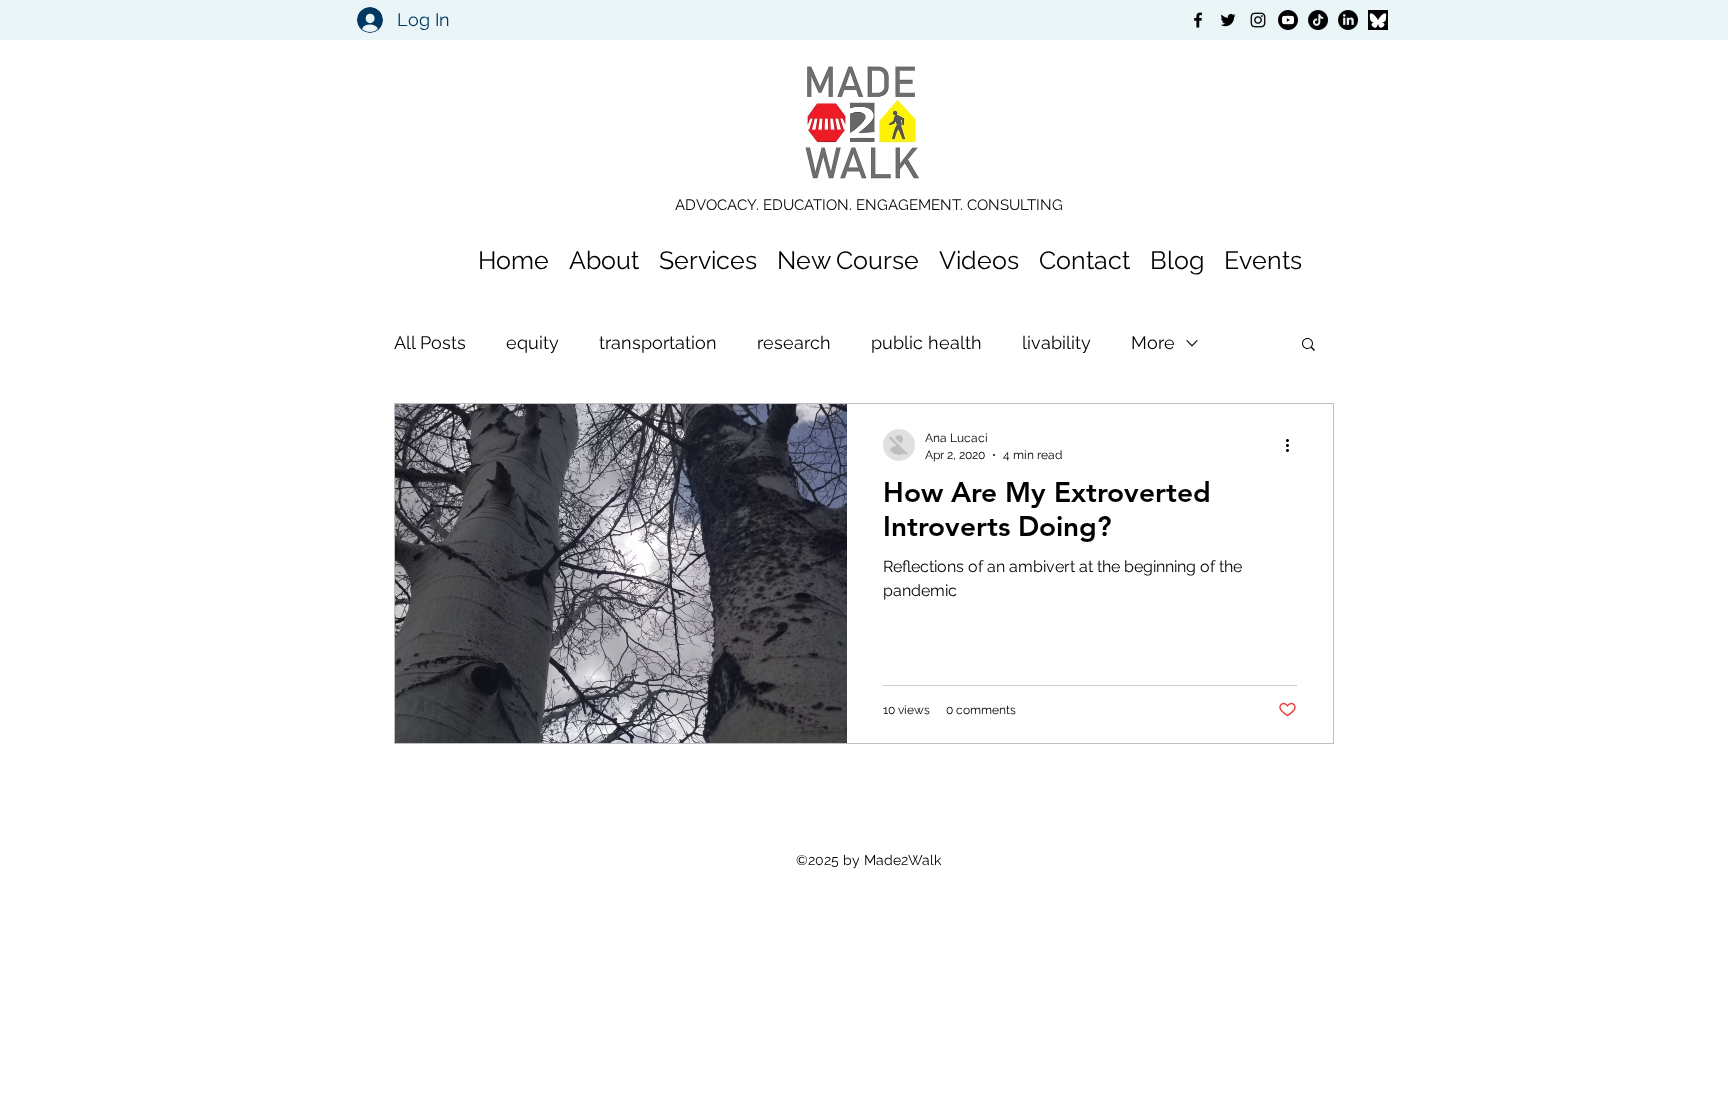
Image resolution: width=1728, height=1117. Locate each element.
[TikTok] (1318, 20)
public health (926, 342)
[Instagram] (1258, 20)
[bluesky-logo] (1378, 20)
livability (1056, 342)
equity (532, 342)
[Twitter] (1228, 20)
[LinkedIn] (1348, 20)
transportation (658, 342)
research (794, 342)
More (1153, 342)
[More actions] (1294, 445)
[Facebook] (1198, 20)
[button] (1308, 345)
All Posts (430, 342)
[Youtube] (1288, 20)
